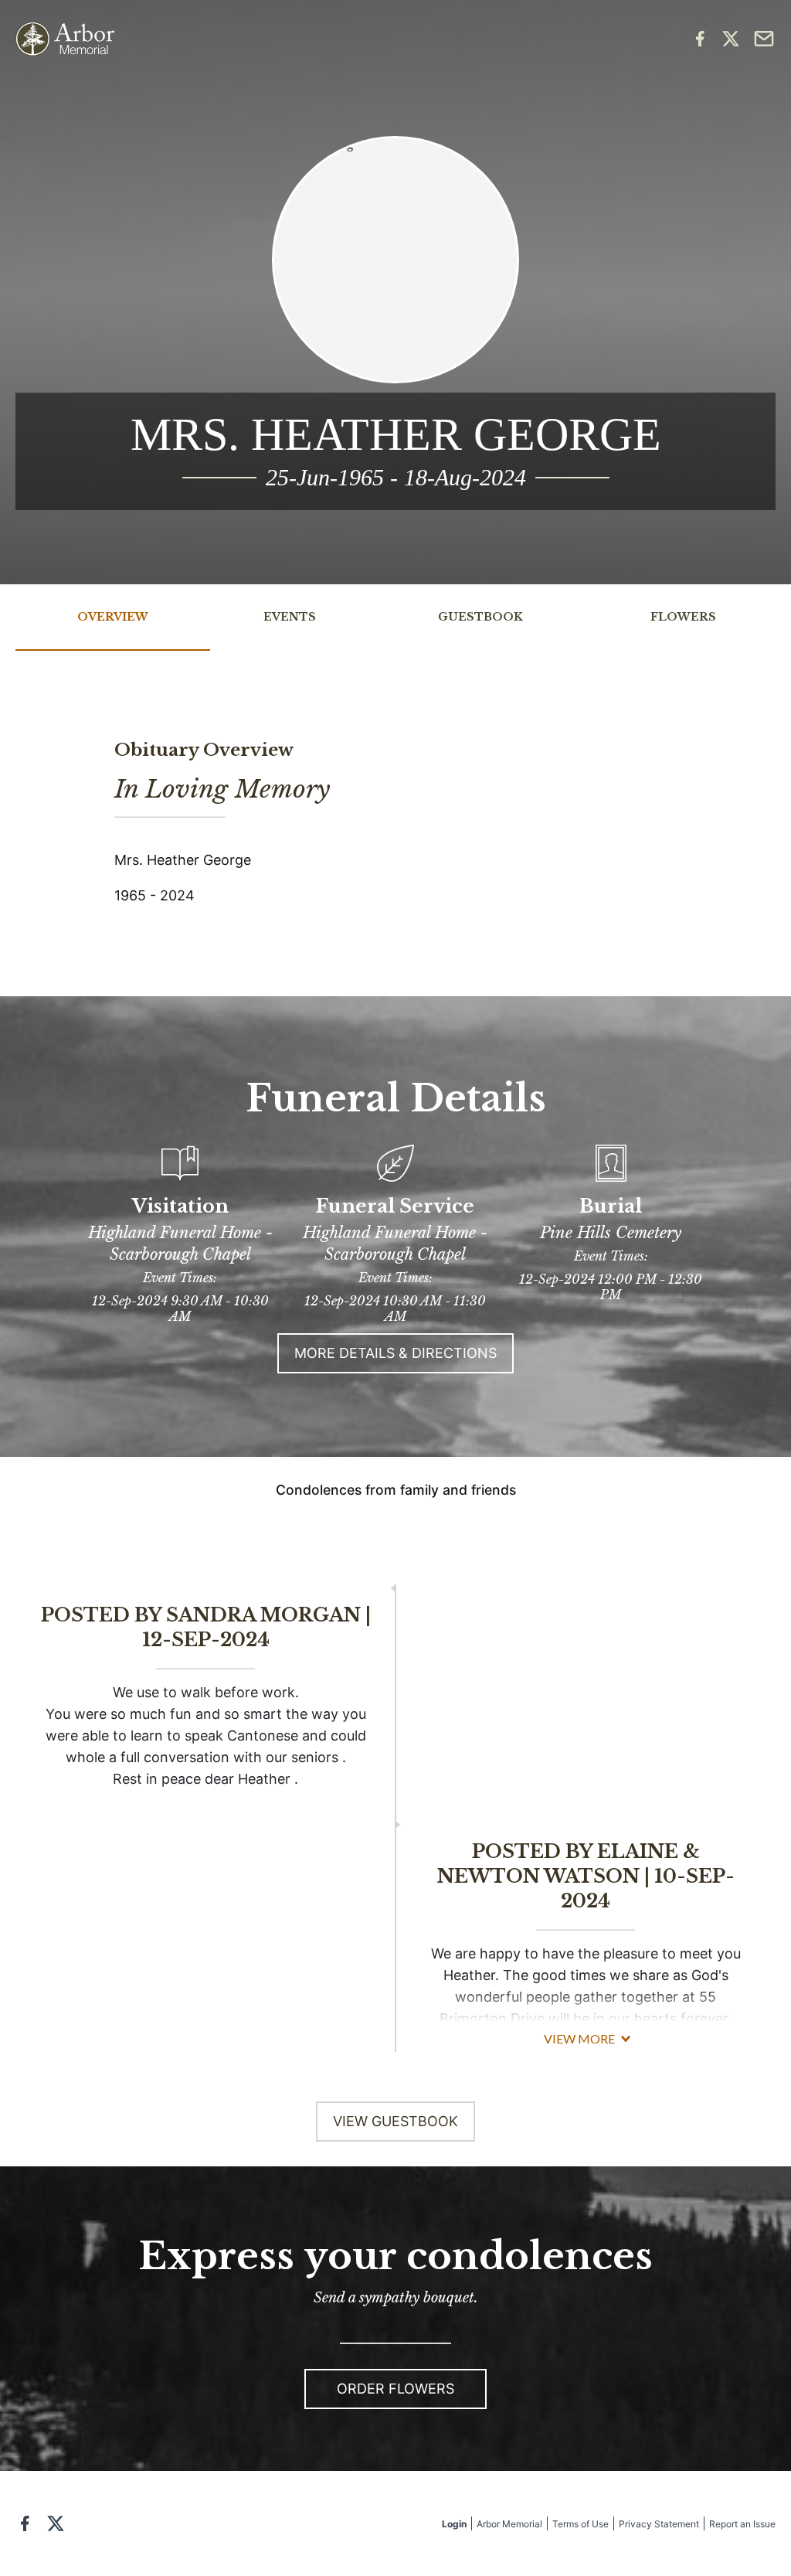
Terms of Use (581, 2524)
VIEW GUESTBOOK (395, 2121)
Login (454, 2524)
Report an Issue (742, 2524)
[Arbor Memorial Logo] (65, 39)
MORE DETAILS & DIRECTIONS (395, 1353)
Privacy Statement (659, 2524)
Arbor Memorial (509, 2524)
